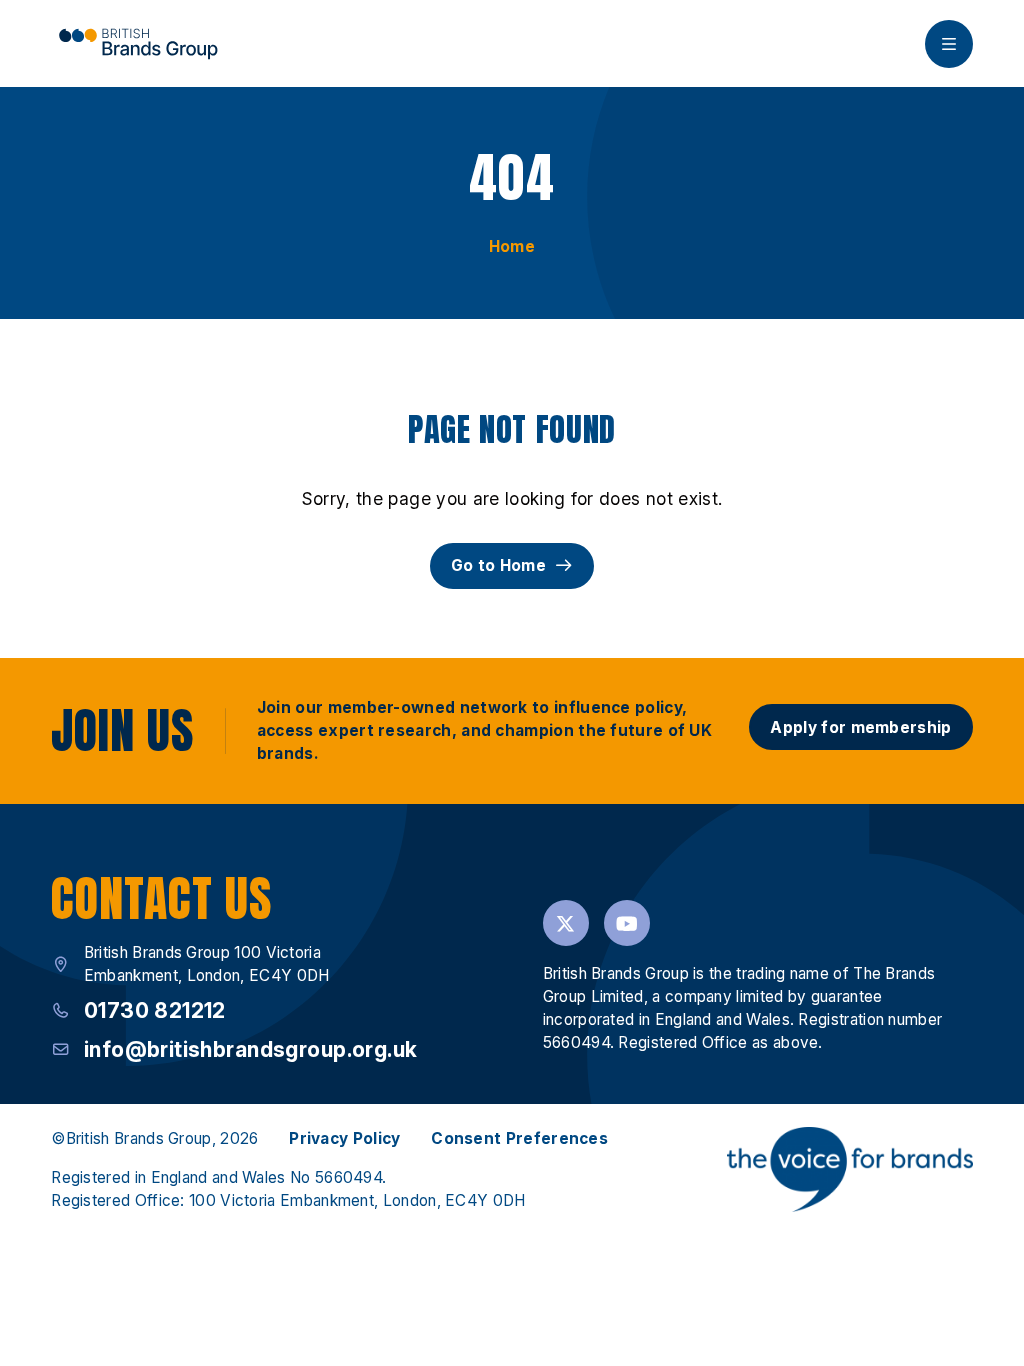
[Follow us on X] (566, 923)
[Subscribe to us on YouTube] (627, 923)
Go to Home (498, 565)
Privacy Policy (344, 1138)
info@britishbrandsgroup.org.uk (251, 1049)
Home (512, 246)
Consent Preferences (519, 1138)
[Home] (138, 43)
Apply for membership (860, 727)
